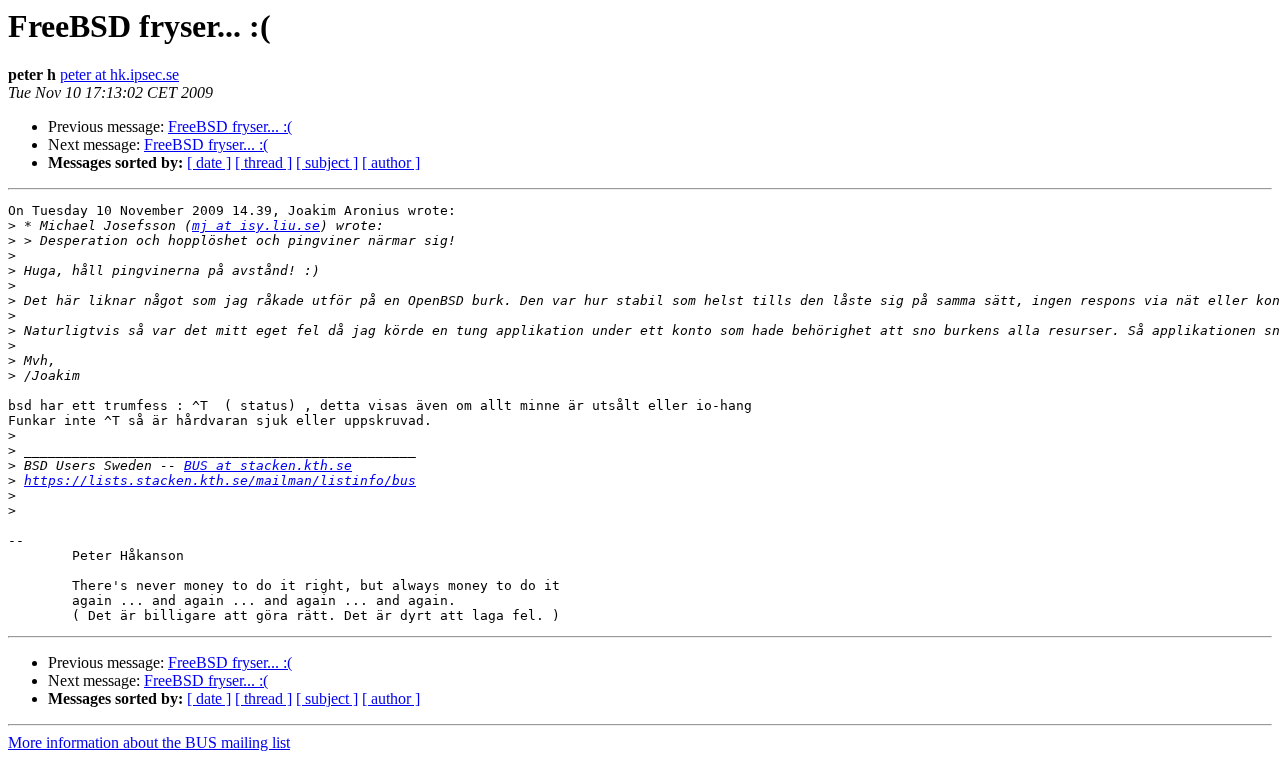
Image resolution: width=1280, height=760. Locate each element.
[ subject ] (327, 162)
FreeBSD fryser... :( (230, 126)
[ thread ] (263, 162)
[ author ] (391, 162)
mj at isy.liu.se (256, 225)
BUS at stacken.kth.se (268, 465)
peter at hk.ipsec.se (119, 74)
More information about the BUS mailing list (149, 742)
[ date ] (209, 162)
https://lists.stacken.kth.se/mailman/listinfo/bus (220, 480)
